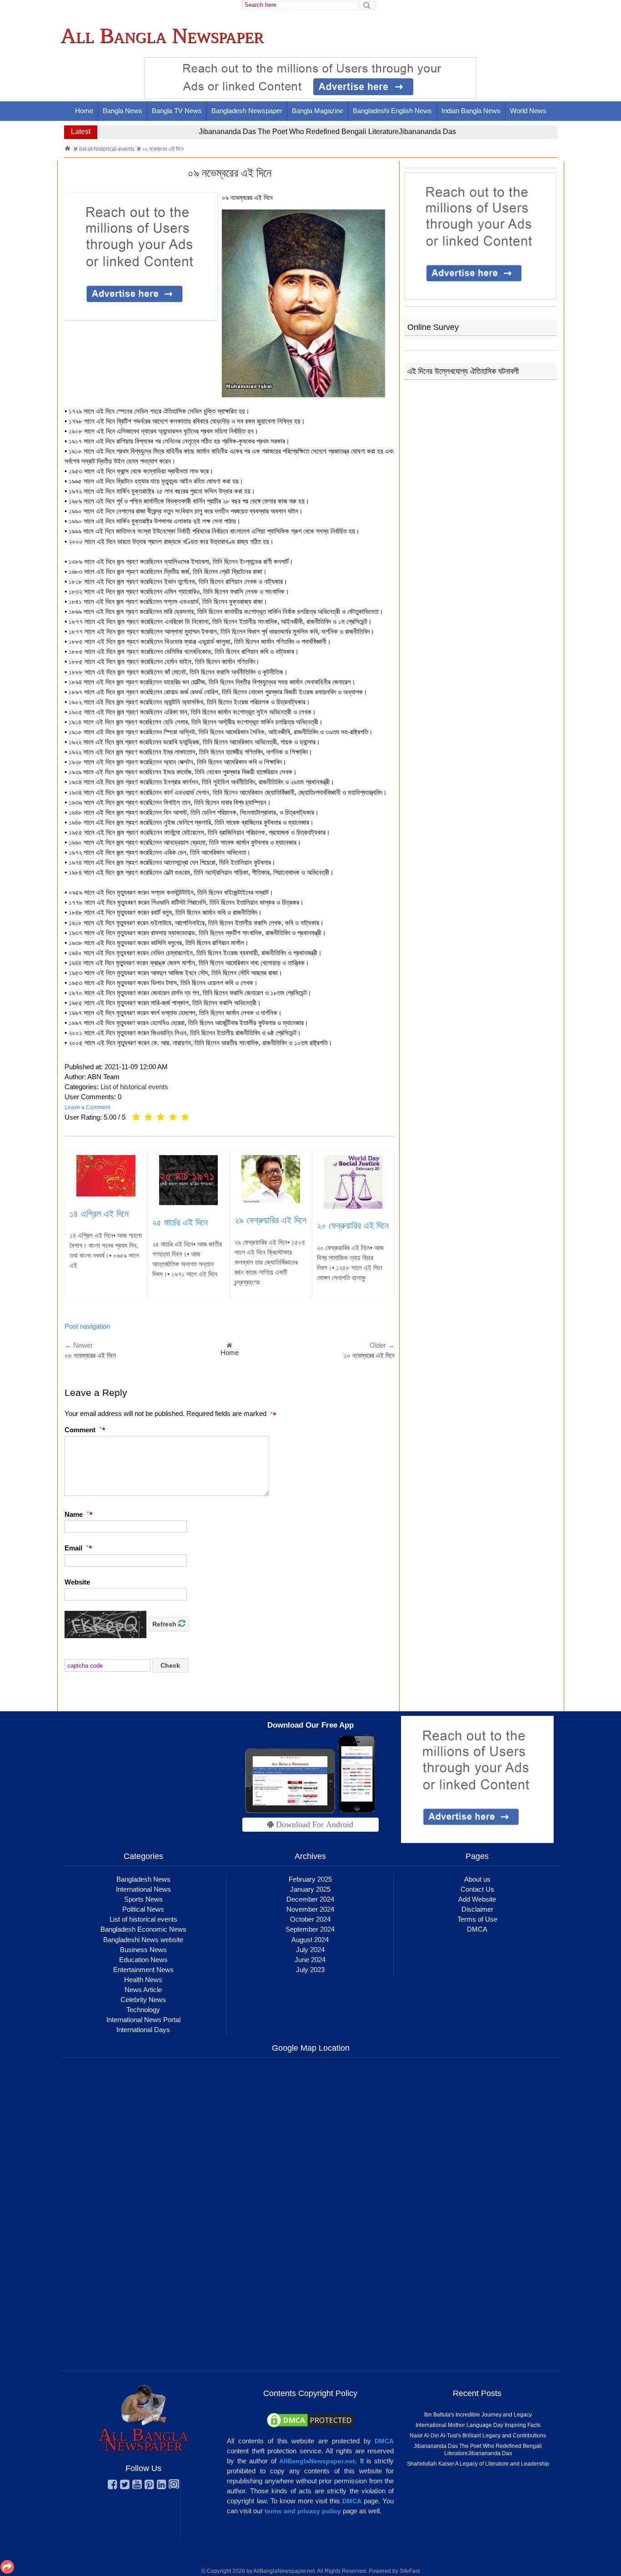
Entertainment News (143, 1970)
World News (528, 111)
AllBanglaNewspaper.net (317, 2461)
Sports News (143, 1899)
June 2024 (310, 1960)
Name (77, 1514)
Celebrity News (143, 2000)
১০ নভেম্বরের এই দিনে (369, 1355)
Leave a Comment (87, 1107)
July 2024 (310, 1950)
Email (76, 1548)
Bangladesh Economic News (143, 1929)
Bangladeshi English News (392, 111)
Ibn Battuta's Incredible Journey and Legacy (478, 2415)
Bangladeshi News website (143, 1940)
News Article (143, 1990)
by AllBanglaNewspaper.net (280, 2571)
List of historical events (134, 1087)
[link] (162, 36)
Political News (143, 1909)
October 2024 (310, 1919)
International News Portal (143, 2020)
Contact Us (477, 1889)
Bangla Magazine (318, 111)
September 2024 (310, 1929)
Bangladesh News (143, 1879)
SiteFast (410, 2571)
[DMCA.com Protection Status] (310, 2420)
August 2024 (310, 1940)
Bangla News (123, 111)
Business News (143, 1950)
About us (477, 1879)
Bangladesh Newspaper (247, 111)
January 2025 (310, 1889)
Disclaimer (477, 1909)
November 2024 (310, 1909)
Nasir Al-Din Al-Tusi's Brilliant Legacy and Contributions (478, 2436)
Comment (83, 1430)
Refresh (165, 1624)
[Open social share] (7, 2567)
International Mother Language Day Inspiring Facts (478, 2425)
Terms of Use (477, 1919)
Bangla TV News (177, 111)
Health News (143, 1980)
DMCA (477, 1929)
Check (170, 1665)
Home (84, 111)
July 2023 (310, 1970)
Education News (143, 1960)
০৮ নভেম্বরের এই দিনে (90, 1355)
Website (77, 1582)
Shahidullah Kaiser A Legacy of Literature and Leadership (291, 132)
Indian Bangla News (471, 111)
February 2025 (310, 1879)
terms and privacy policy (303, 2511)
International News (143, 1889)
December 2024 (310, 1899)
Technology (143, 2010)
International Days (143, 2030)
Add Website (477, 1899)
